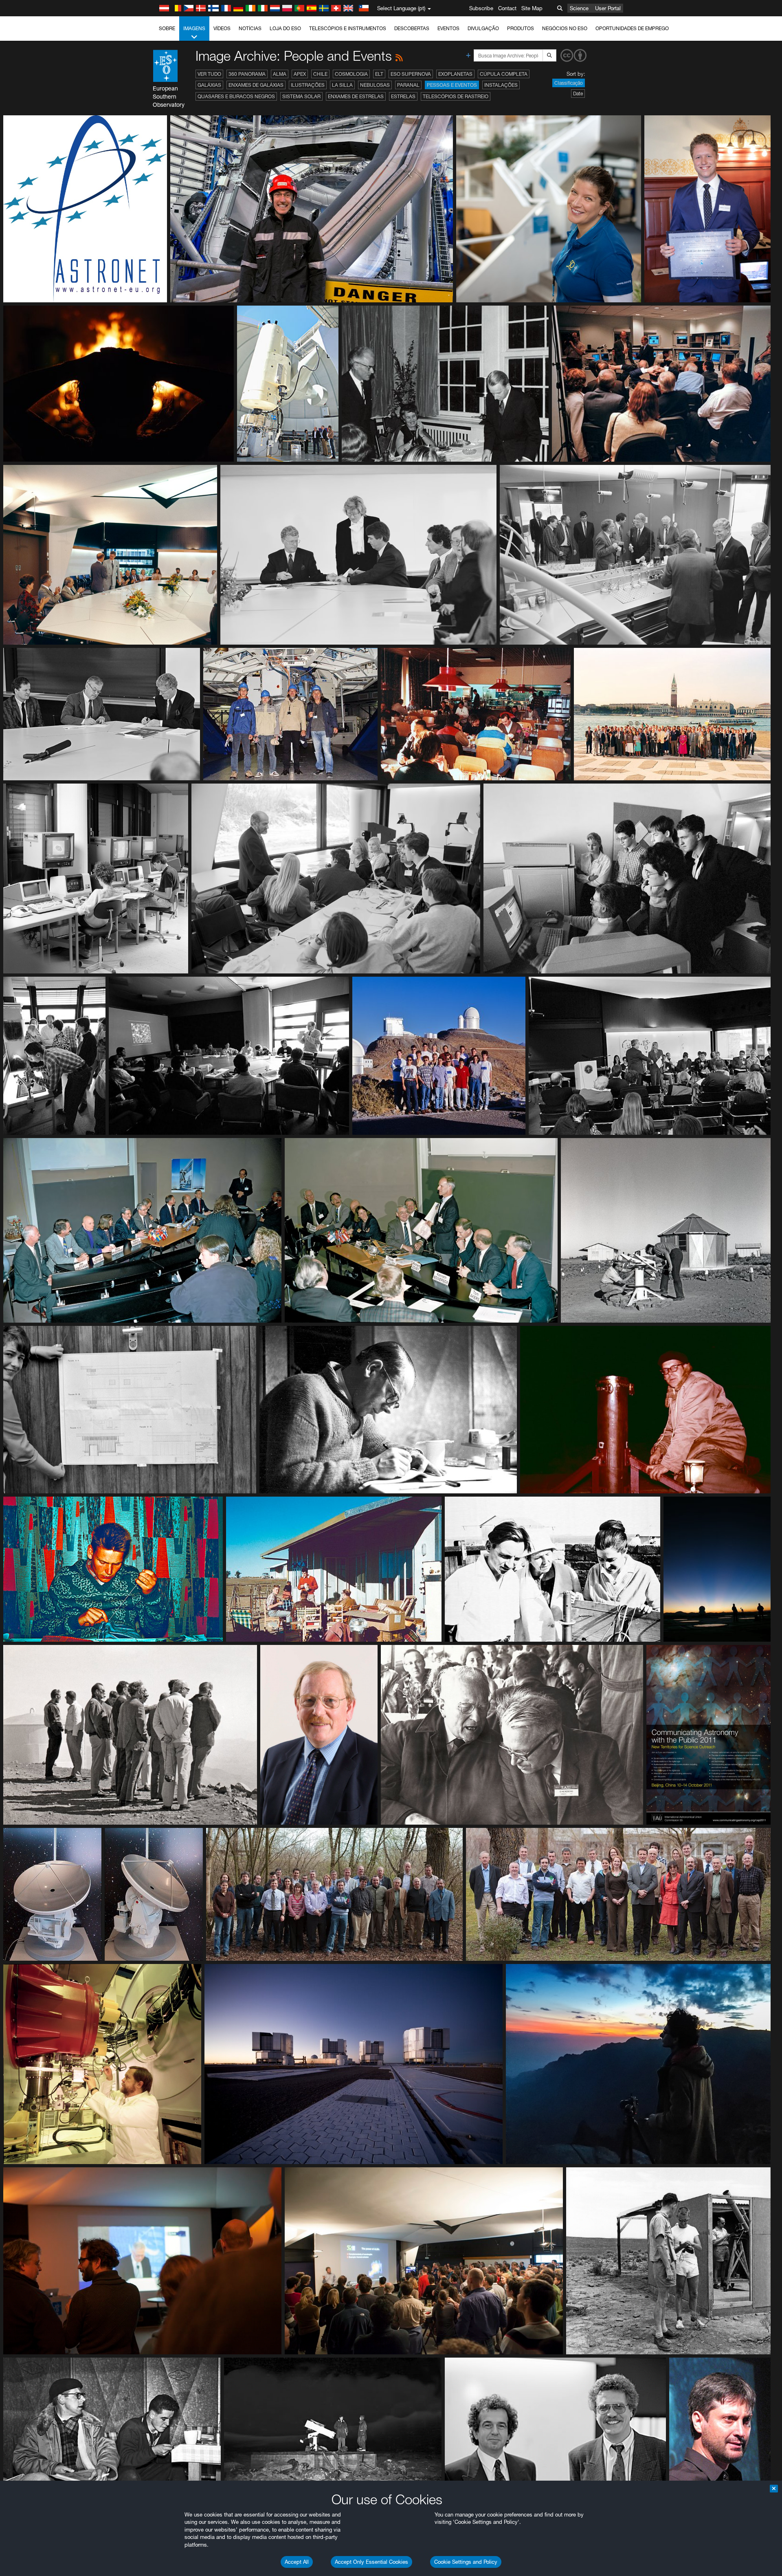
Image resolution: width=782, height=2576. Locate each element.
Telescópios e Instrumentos (348, 28)
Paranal (408, 85)
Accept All (297, 2562)
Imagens (194, 28)
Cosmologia (351, 74)
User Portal (608, 8)
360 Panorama (247, 74)
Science (579, 8)
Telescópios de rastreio (456, 96)
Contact (507, 8)
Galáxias (209, 85)
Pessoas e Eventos (452, 85)
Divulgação (483, 28)
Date (578, 94)
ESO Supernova (411, 74)
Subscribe (481, 8)
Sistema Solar (301, 96)
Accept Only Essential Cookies (371, 2562)
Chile (320, 74)
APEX (300, 74)
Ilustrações (308, 85)
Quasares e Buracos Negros (236, 96)
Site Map (532, 8)
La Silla (342, 85)
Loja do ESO (285, 28)
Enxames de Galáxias (256, 85)
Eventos (448, 28)
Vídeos (222, 28)
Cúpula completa (504, 74)
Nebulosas (375, 85)
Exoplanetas (455, 74)
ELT (379, 74)
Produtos (521, 28)
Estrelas (403, 96)
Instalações (501, 85)
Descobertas (412, 28)
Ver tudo (209, 74)
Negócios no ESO (565, 28)
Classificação (569, 83)
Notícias (250, 28)
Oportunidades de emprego (632, 28)
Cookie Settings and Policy (466, 2562)
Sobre (167, 28)
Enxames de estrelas (356, 96)
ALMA (280, 74)
